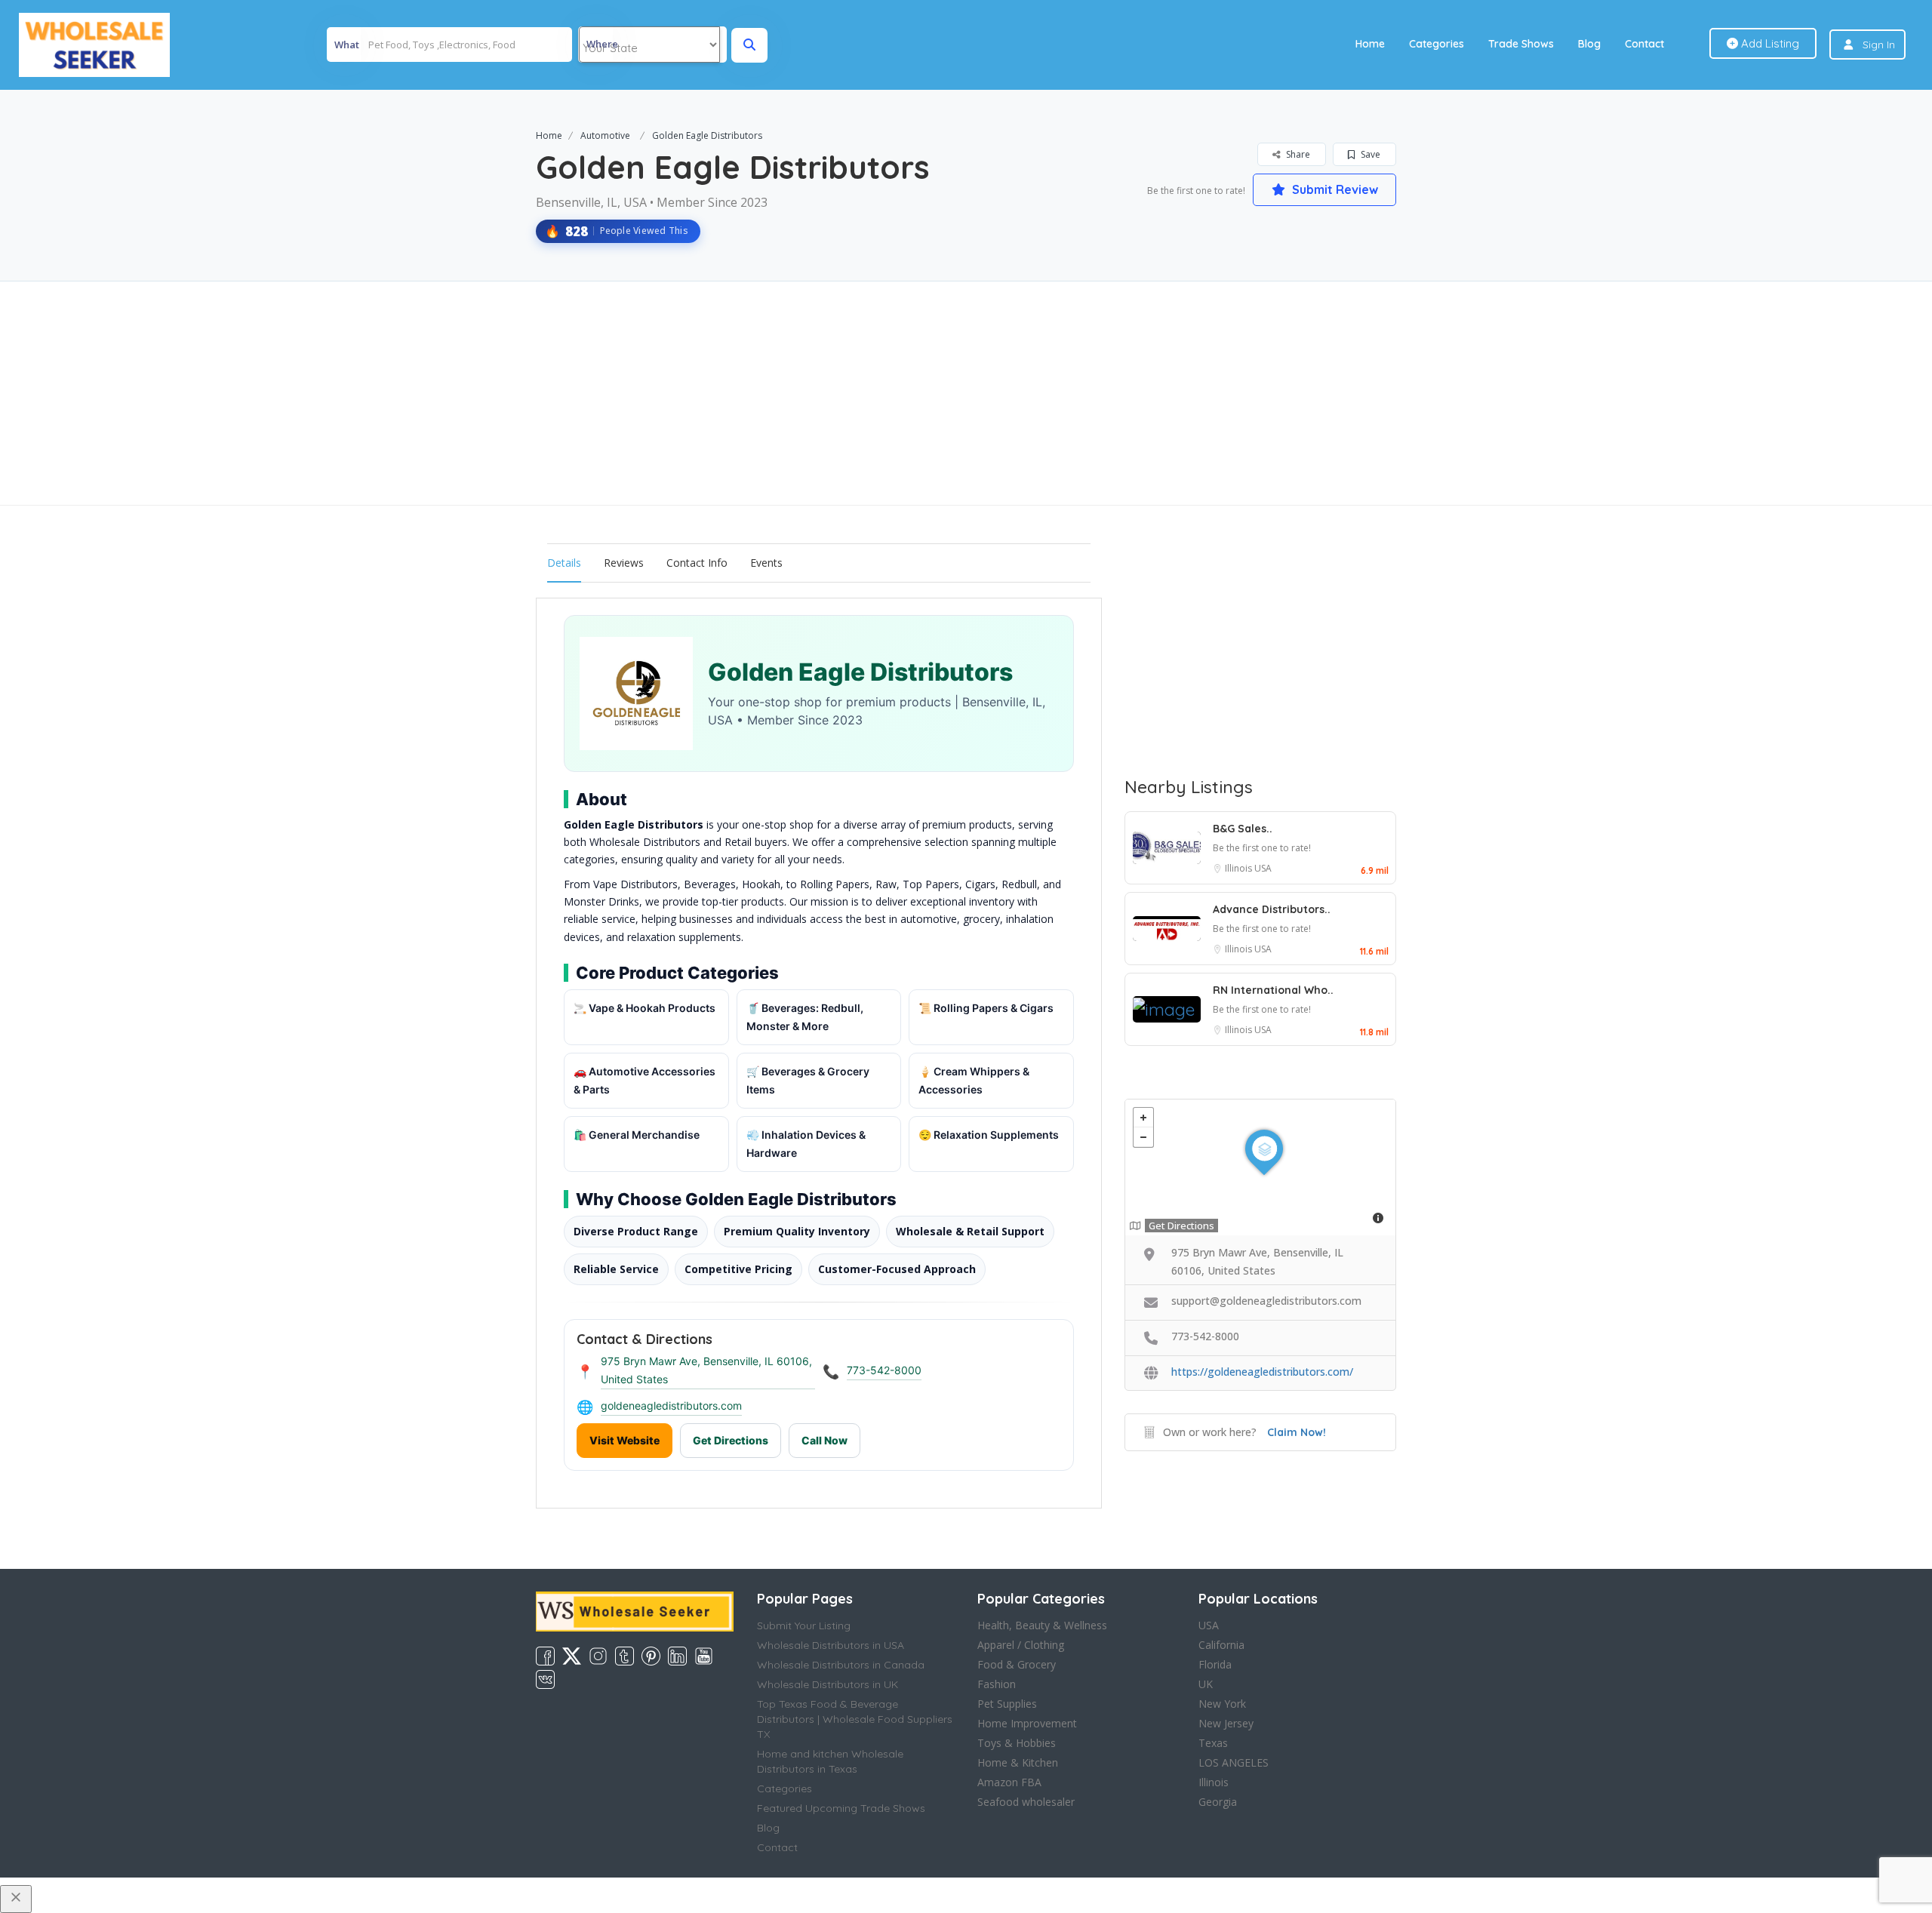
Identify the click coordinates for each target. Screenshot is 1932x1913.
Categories (1437, 44)
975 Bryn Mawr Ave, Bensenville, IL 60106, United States (706, 1370)
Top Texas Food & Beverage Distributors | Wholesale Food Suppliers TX (855, 1719)
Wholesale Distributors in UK (828, 1684)
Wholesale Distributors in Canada (841, 1665)
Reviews (624, 563)
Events (766, 563)
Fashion (997, 1684)
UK (1206, 1684)
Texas (1213, 1743)
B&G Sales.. (1243, 829)
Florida (1215, 1664)
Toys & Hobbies (1017, 1743)
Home (1370, 44)
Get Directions (731, 1440)
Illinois (1240, 868)
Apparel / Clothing (1021, 1645)
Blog (1589, 44)
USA (1263, 868)
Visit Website (625, 1440)
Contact (1644, 44)
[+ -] (1260, 1167)
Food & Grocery (1017, 1664)
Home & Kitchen (1018, 1762)
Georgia (1218, 1802)
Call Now (824, 1440)
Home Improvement (1027, 1723)
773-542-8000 (884, 1370)
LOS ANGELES (1234, 1762)
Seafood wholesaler (1026, 1802)
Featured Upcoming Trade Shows (841, 1808)
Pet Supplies (1007, 1704)
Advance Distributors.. (1272, 909)
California (1221, 1645)
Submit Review (1334, 189)
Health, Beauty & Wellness (1042, 1625)
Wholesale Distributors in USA (831, 1645)
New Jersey (1226, 1723)
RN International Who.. (1273, 990)
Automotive (605, 135)
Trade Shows (1521, 44)
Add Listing (1769, 43)
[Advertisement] (966, 393)
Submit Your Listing (804, 1625)
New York (1222, 1704)
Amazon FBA (1009, 1782)
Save (1369, 154)
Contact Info (697, 563)
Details (564, 563)
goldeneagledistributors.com (671, 1406)
